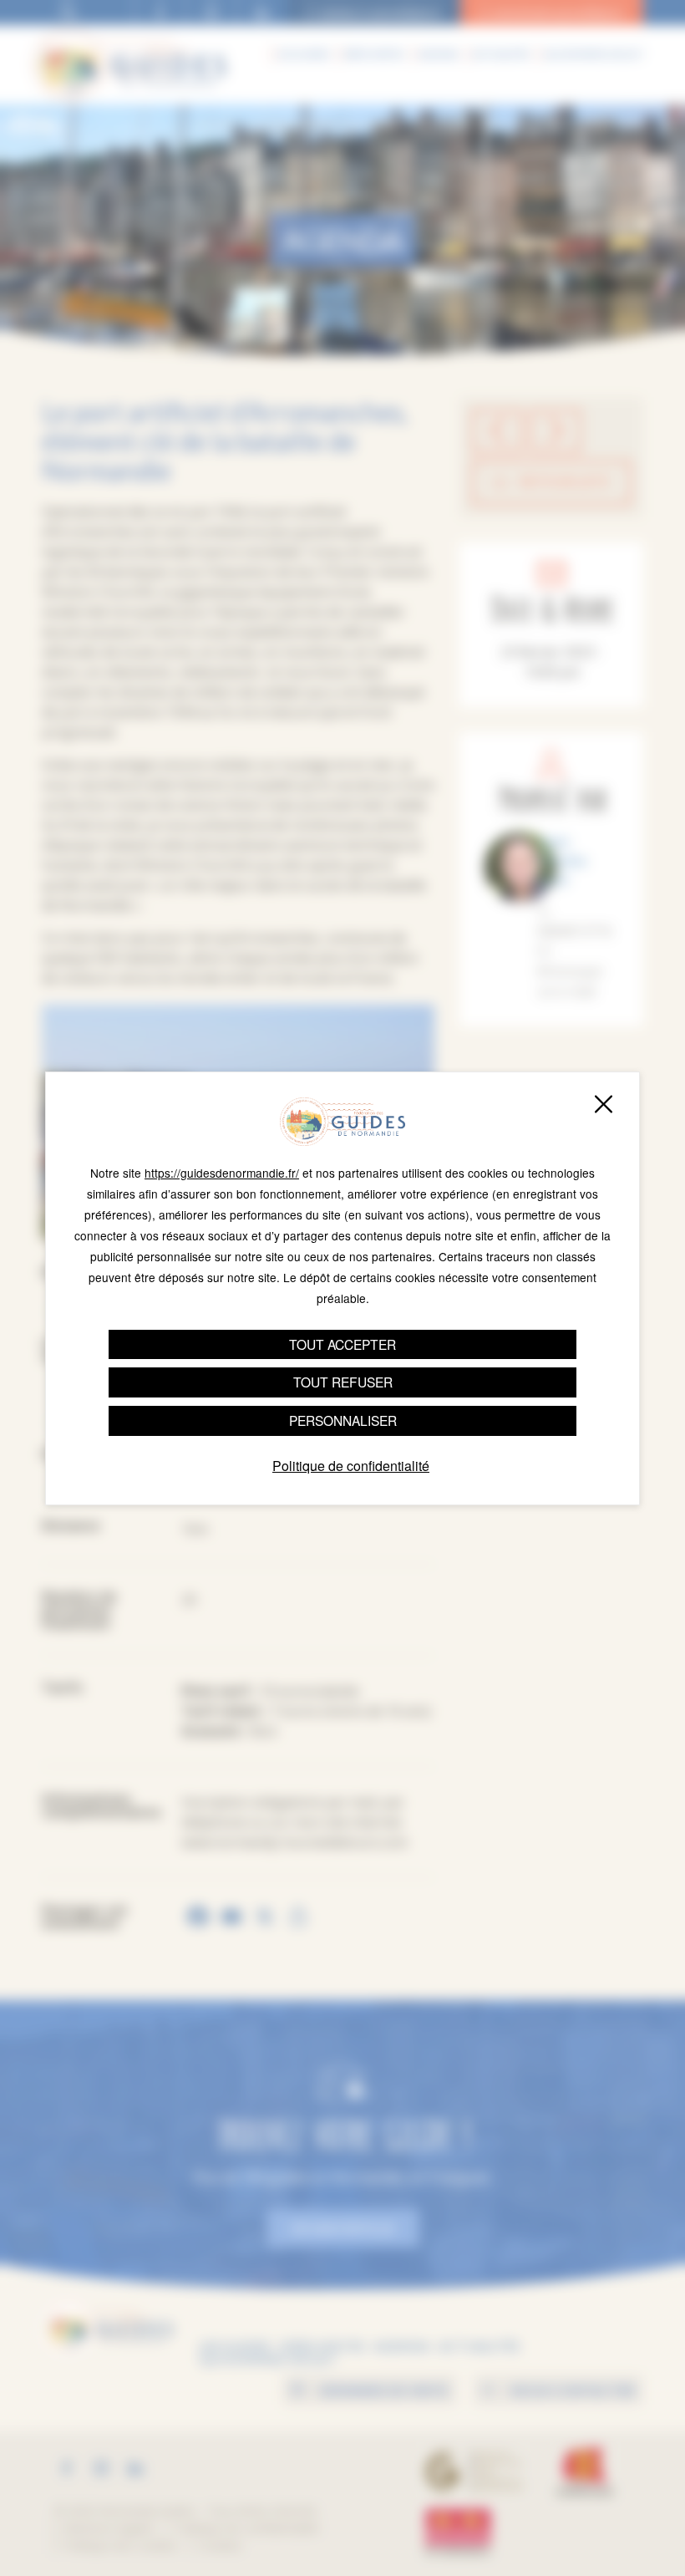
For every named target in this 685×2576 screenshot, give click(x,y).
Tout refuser (343, 1382)
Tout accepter (342, 1344)
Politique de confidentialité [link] (351, 1466)
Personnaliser (343, 1420)
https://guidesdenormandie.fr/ (222, 1173)
